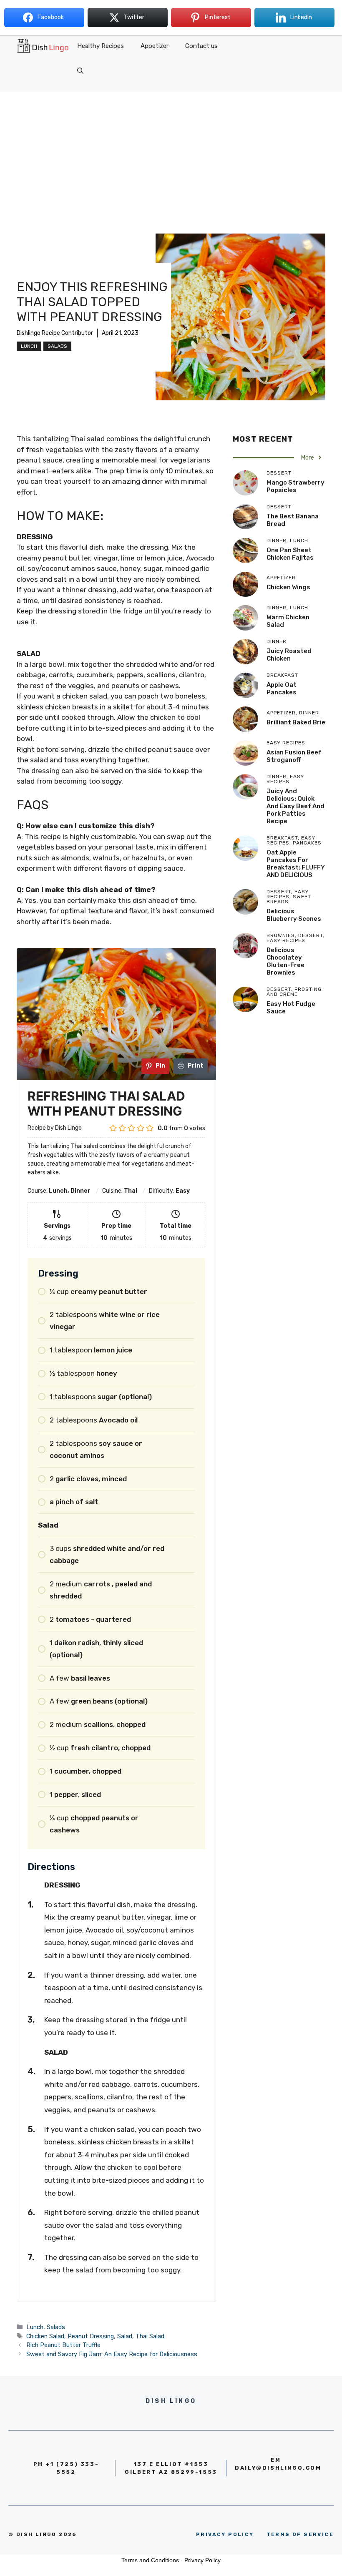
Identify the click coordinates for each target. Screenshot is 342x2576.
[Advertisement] (171, 154)
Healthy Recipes (101, 46)
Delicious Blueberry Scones (294, 915)
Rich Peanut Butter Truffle (63, 2345)
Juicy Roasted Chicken (289, 655)
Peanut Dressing (91, 2336)
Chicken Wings (288, 587)
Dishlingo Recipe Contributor (55, 333)
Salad (125, 2336)
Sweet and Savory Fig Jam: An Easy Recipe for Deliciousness (112, 2354)
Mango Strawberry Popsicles (295, 486)
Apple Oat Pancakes (282, 689)
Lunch (29, 346)
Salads (57, 346)
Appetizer (155, 46)
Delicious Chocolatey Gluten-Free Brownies (285, 961)
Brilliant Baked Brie (296, 722)
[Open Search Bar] (80, 71)
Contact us (201, 46)
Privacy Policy (202, 2560)
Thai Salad (150, 2336)
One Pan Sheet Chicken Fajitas (290, 554)
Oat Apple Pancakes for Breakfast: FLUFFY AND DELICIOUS (296, 864)
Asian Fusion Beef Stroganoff (294, 756)
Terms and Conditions (150, 2560)
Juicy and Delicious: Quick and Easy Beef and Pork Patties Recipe (295, 806)
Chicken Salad (45, 2336)
